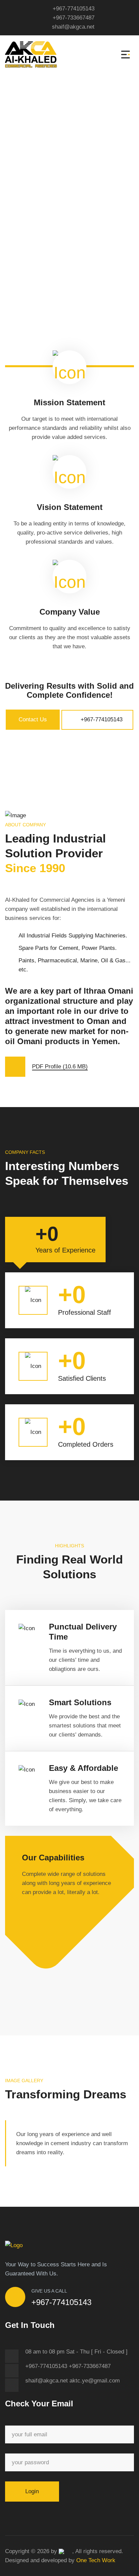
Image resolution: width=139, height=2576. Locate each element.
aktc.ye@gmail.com (95, 2381)
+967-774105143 (74, 9)
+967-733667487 (74, 18)
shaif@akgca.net (73, 27)
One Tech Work (96, 2560)
